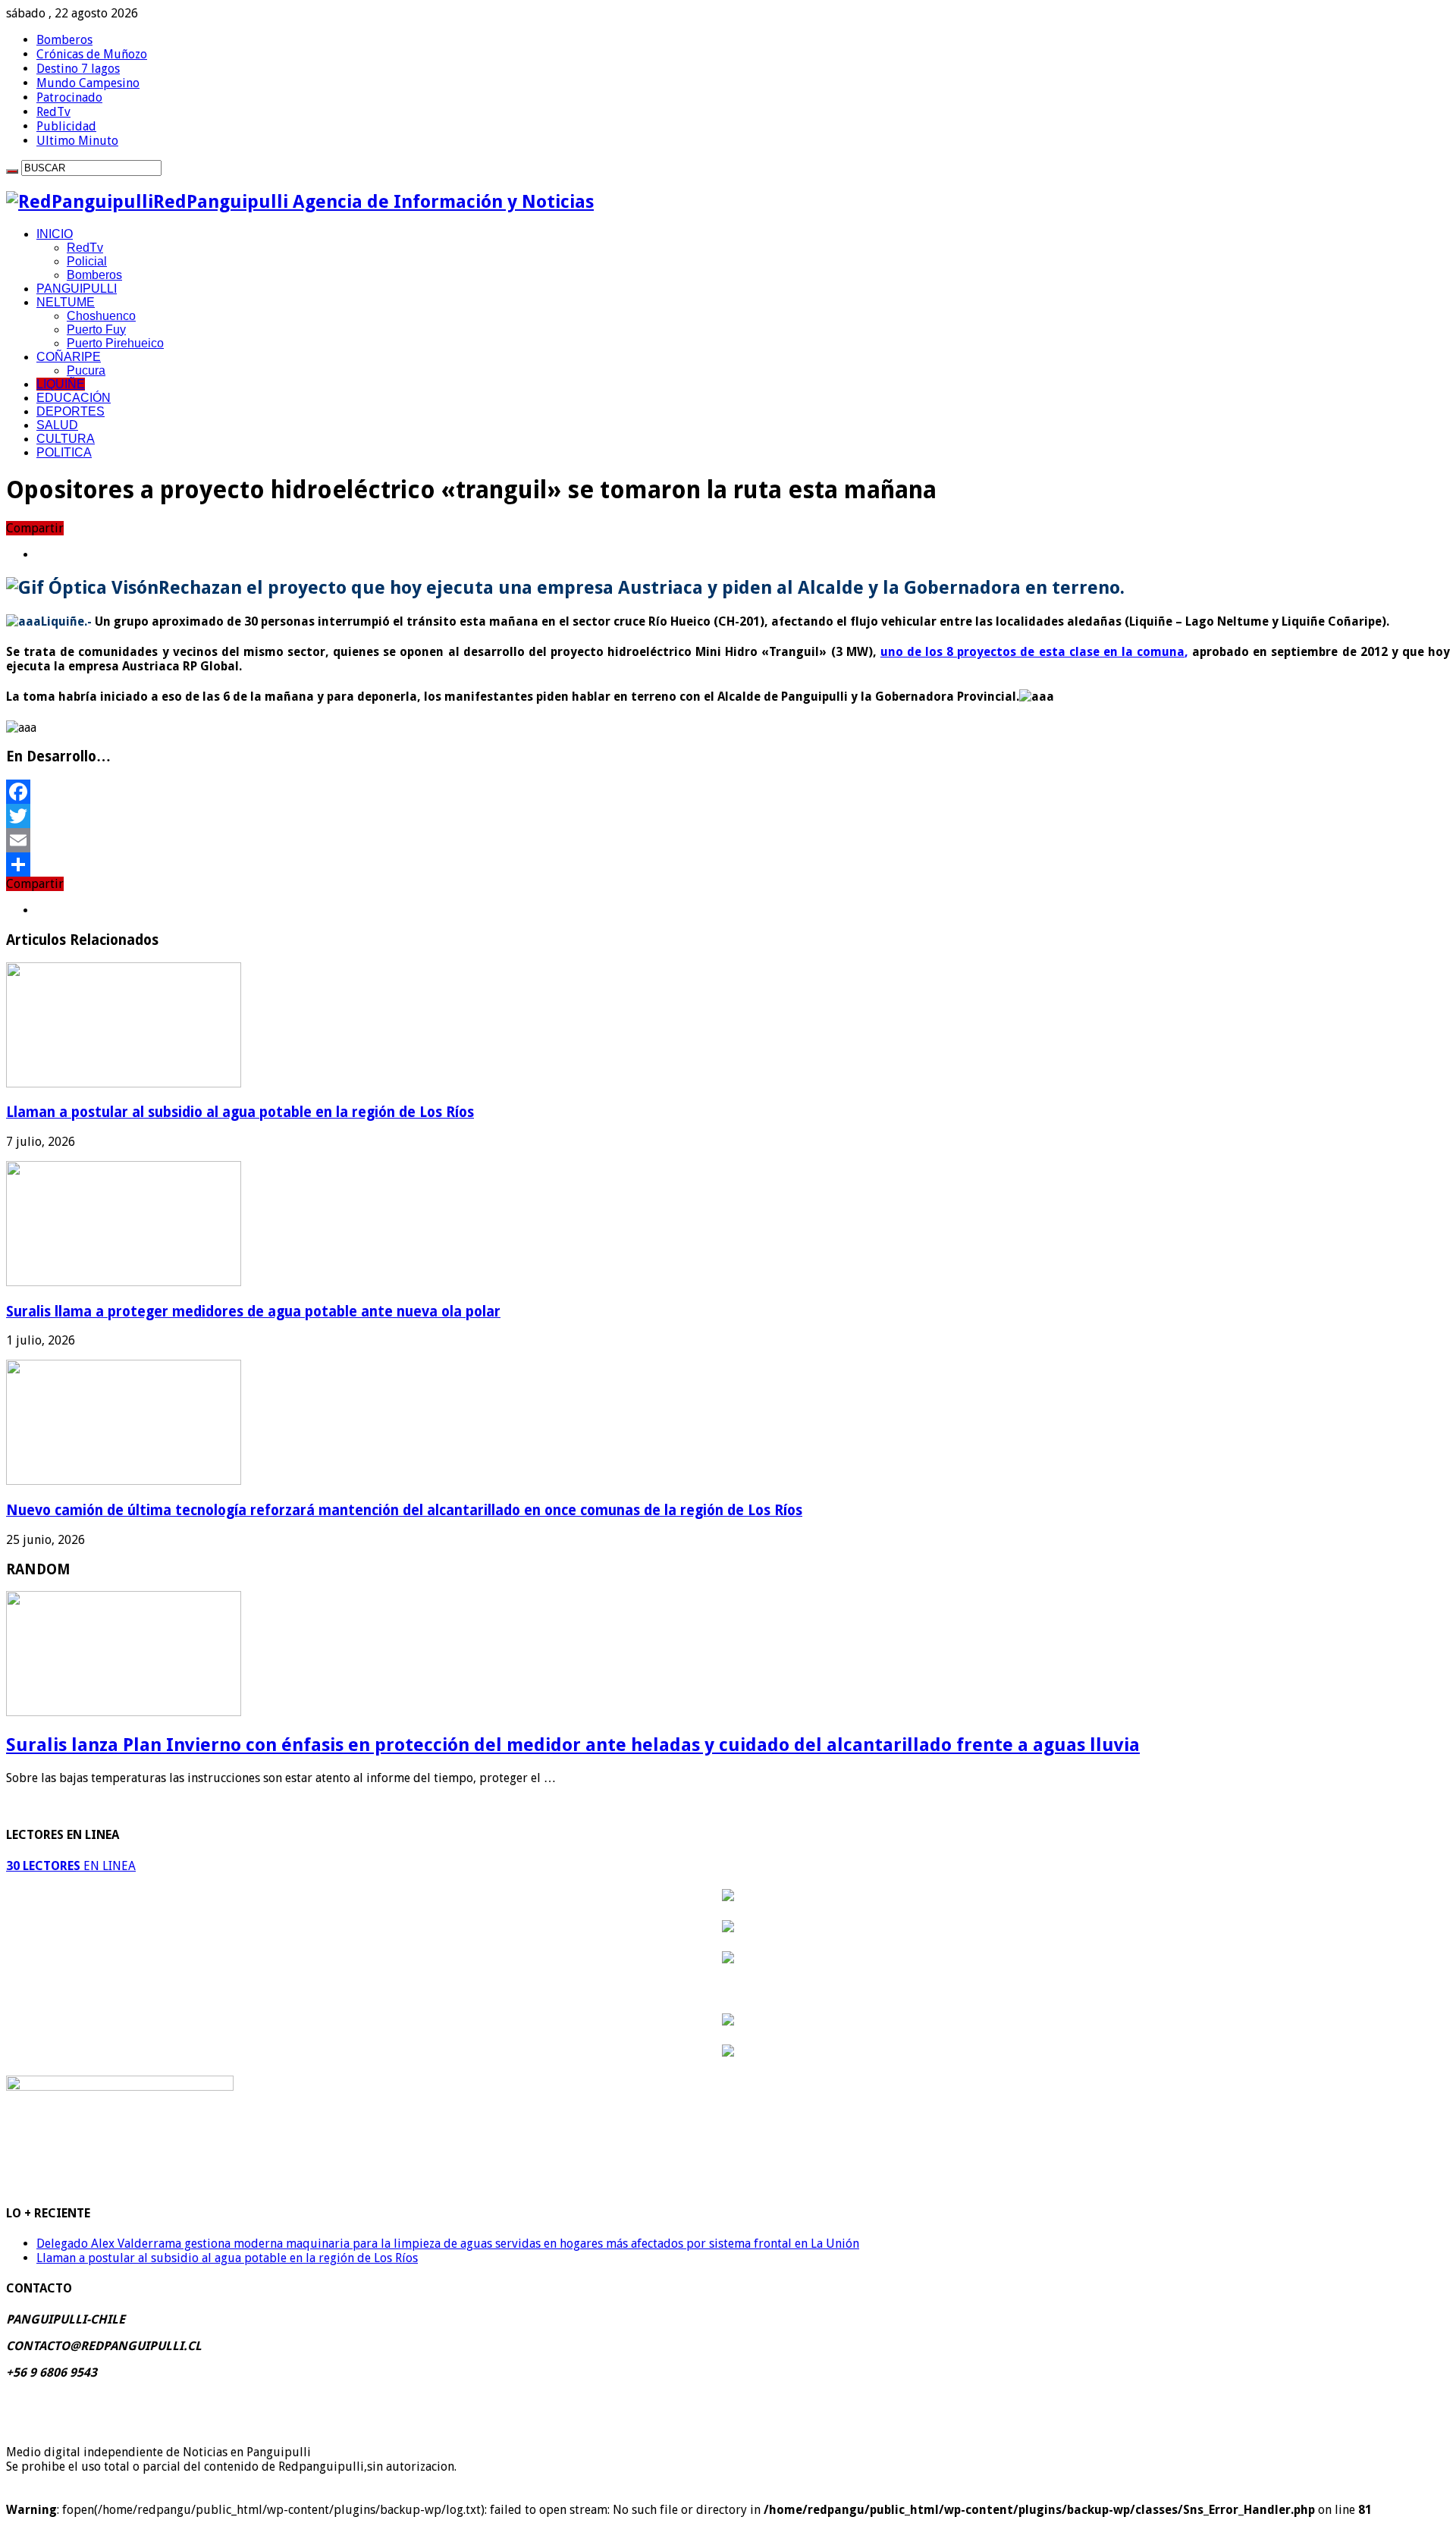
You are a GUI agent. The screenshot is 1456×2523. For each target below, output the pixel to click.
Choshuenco (101, 316)
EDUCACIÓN (74, 398)
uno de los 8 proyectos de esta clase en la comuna (1032, 652)
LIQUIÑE (61, 384)
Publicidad (66, 126)
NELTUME (66, 302)
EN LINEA (71, 1866)
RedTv (53, 112)
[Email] (728, 840)
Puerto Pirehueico (115, 343)
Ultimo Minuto (77, 141)
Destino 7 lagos (78, 69)
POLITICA (64, 452)
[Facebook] (728, 792)
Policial (87, 261)
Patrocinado (69, 97)
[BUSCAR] (12, 171)
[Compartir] (728, 865)
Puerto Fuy (96, 329)
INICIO (55, 234)
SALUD (57, 425)
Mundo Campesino (88, 83)
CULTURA (66, 439)
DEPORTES (71, 411)
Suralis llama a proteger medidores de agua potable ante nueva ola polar (253, 1312)
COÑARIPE (69, 357)
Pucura (86, 370)
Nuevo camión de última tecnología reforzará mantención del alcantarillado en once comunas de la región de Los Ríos (404, 1510)
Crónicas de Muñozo (92, 54)
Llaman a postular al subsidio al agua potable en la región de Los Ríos (240, 1112)
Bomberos (64, 40)
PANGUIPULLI (77, 289)
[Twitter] (728, 816)
